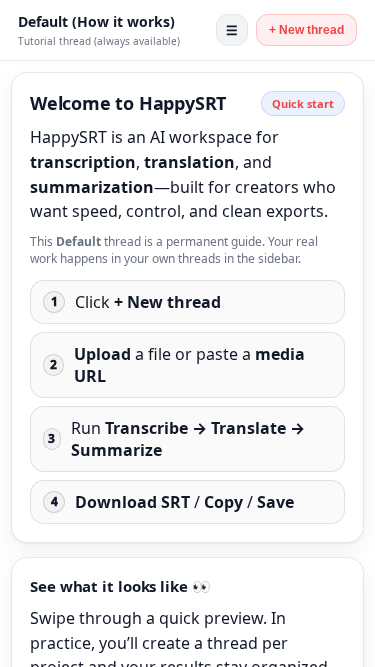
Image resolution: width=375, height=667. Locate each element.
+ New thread (306, 30)
